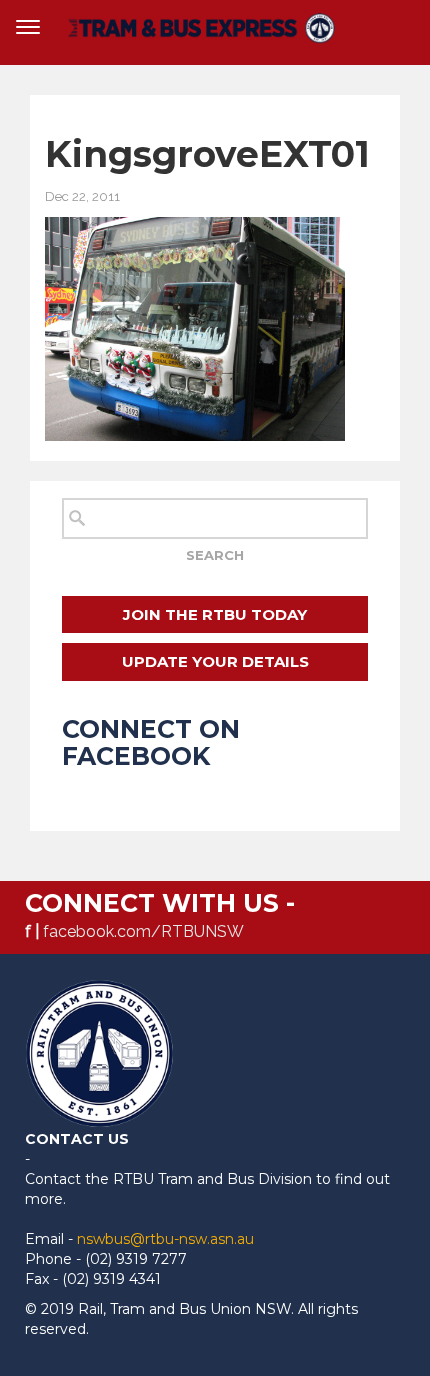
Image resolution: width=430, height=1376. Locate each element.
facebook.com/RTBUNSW (143, 931)
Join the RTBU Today (215, 614)
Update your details (215, 661)
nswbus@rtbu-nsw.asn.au (165, 1239)
